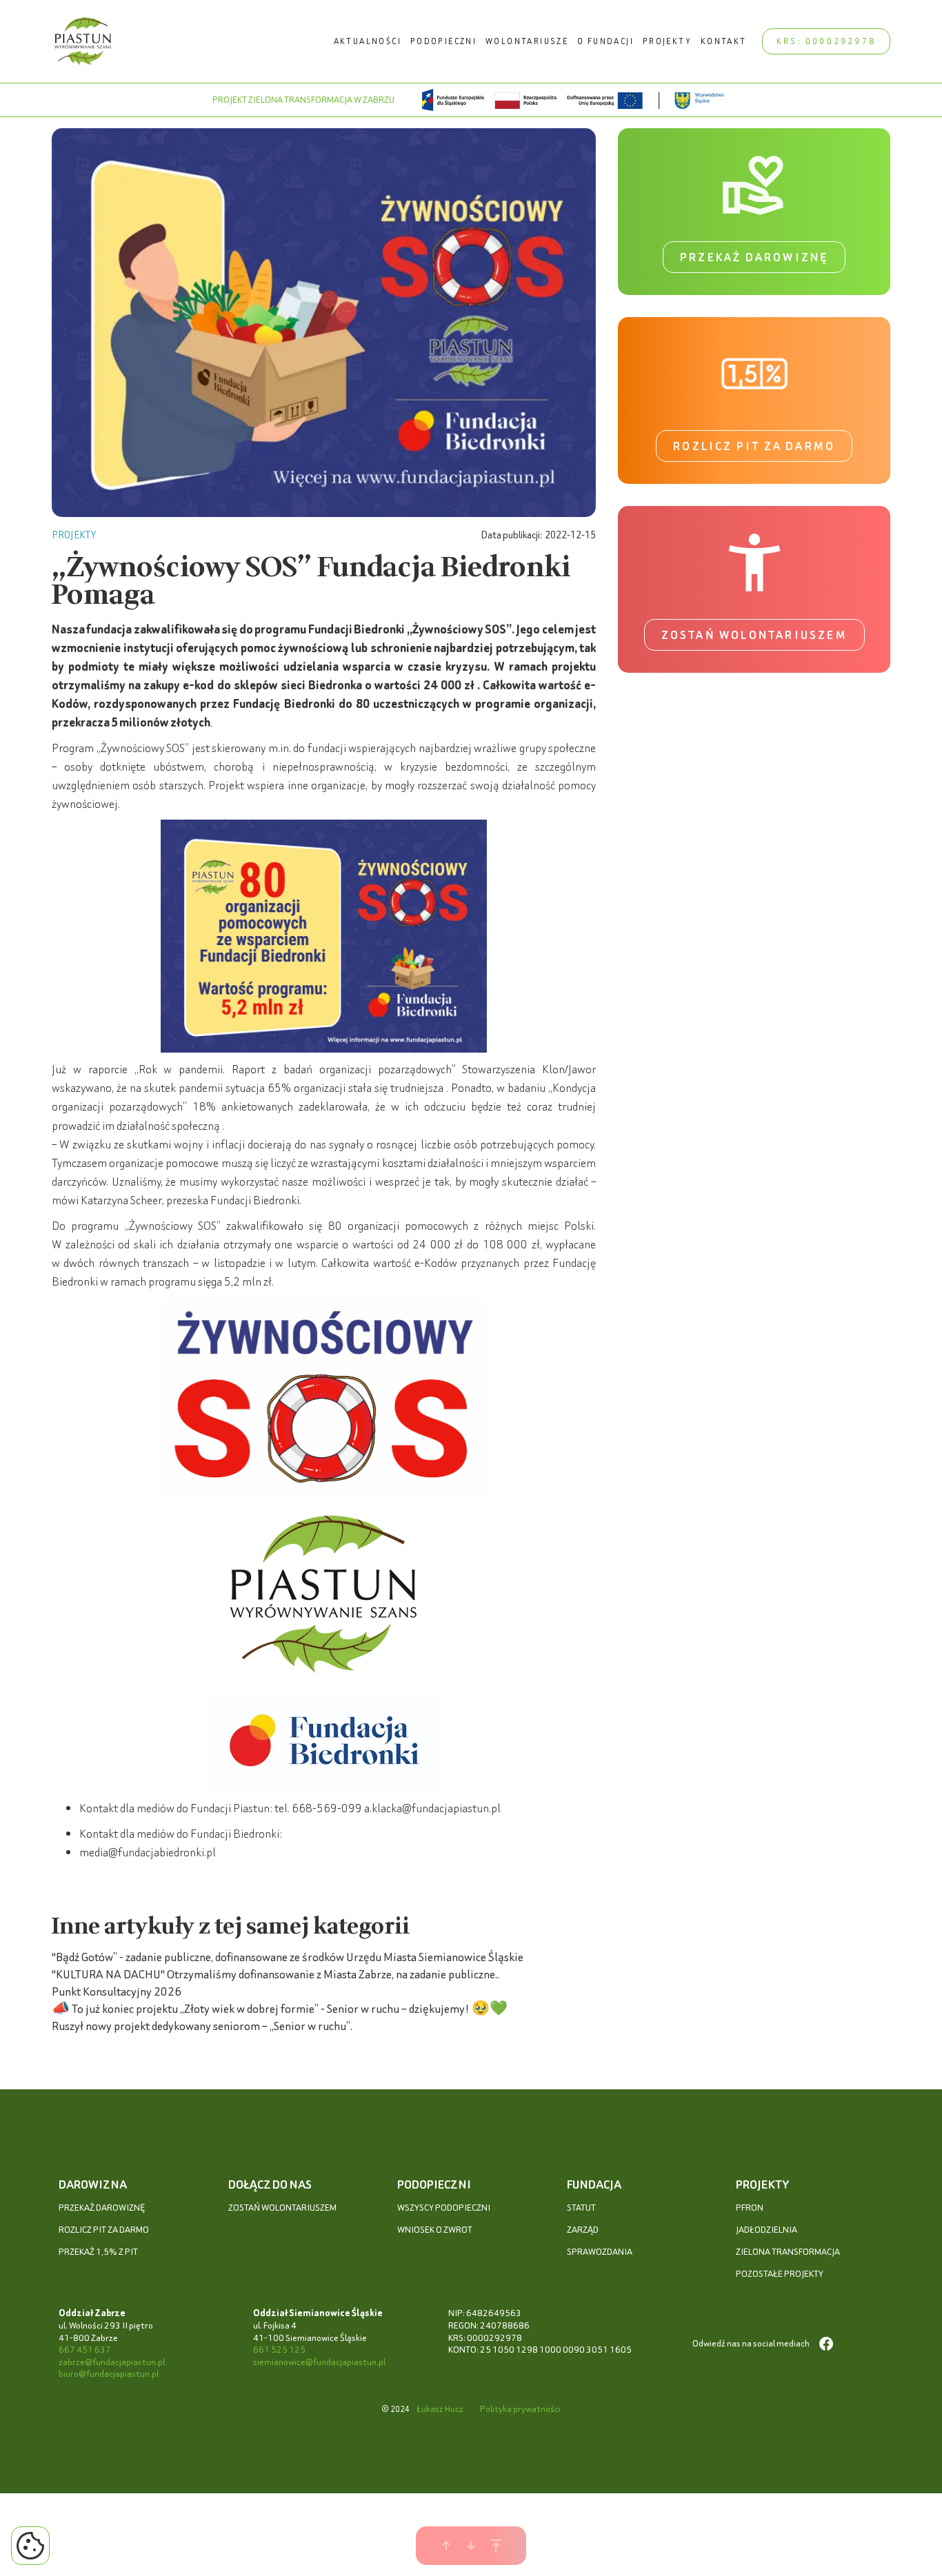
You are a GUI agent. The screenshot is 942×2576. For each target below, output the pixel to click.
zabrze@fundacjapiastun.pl (112, 2362)
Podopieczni (443, 41)
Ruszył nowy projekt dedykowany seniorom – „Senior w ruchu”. (202, 2026)
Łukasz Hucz (440, 2409)
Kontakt (724, 41)
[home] (83, 41)
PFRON (750, 2208)
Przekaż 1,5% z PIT (98, 2252)
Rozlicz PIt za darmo (104, 2230)
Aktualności (368, 41)
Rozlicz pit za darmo (754, 446)
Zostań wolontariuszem (754, 635)
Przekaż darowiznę (754, 257)
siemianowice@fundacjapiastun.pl (319, 2362)
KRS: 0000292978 (826, 41)
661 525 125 (279, 2350)
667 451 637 (85, 2350)
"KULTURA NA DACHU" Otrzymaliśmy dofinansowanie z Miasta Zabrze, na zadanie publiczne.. (275, 1974)
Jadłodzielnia (766, 2230)
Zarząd (583, 2230)
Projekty (667, 41)
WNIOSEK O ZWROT (435, 2230)
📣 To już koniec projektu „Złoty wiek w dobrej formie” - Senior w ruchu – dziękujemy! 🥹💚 (280, 2008)
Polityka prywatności (520, 2409)
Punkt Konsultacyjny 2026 (117, 1991)
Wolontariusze (527, 41)
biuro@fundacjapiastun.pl (109, 2374)
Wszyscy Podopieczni (444, 2208)
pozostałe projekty (780, 2274)
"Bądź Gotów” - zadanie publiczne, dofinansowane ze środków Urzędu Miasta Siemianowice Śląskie (288, 1957)
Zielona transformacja (788, 2252)
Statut (581, 2208)
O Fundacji (605, 41)
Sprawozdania (600, 2252)
